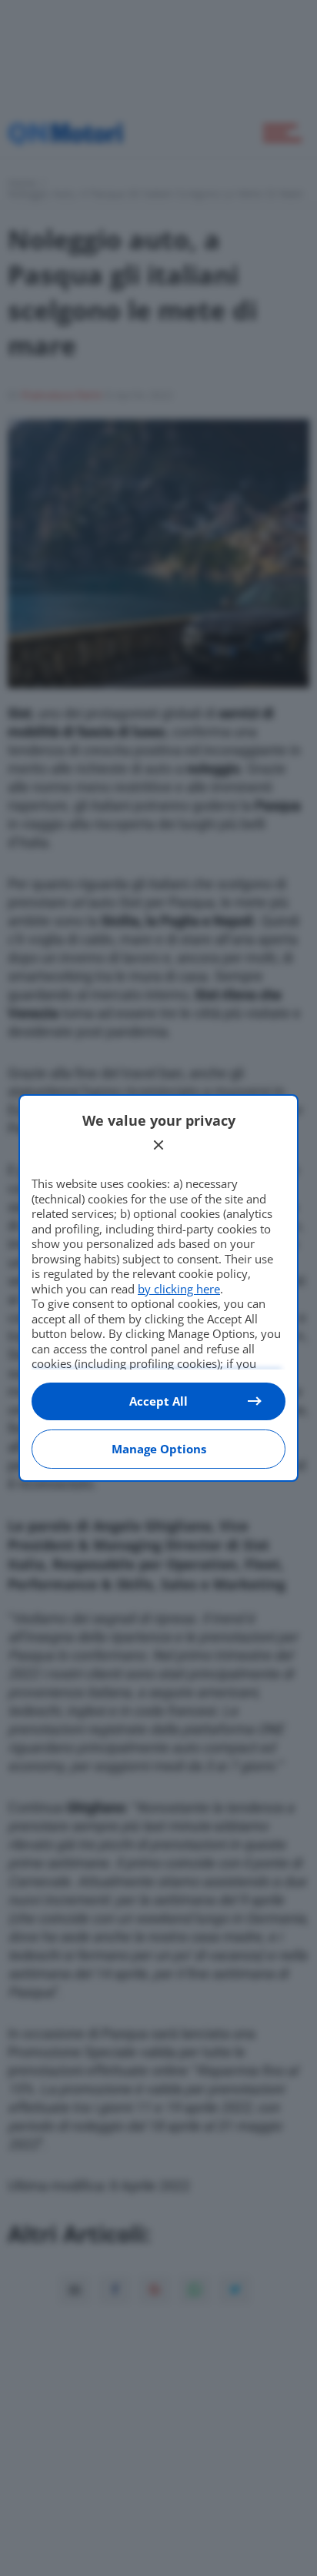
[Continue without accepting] (158, 1145)
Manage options (159, 1449)
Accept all (158, 1401)
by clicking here (179, 1289)
